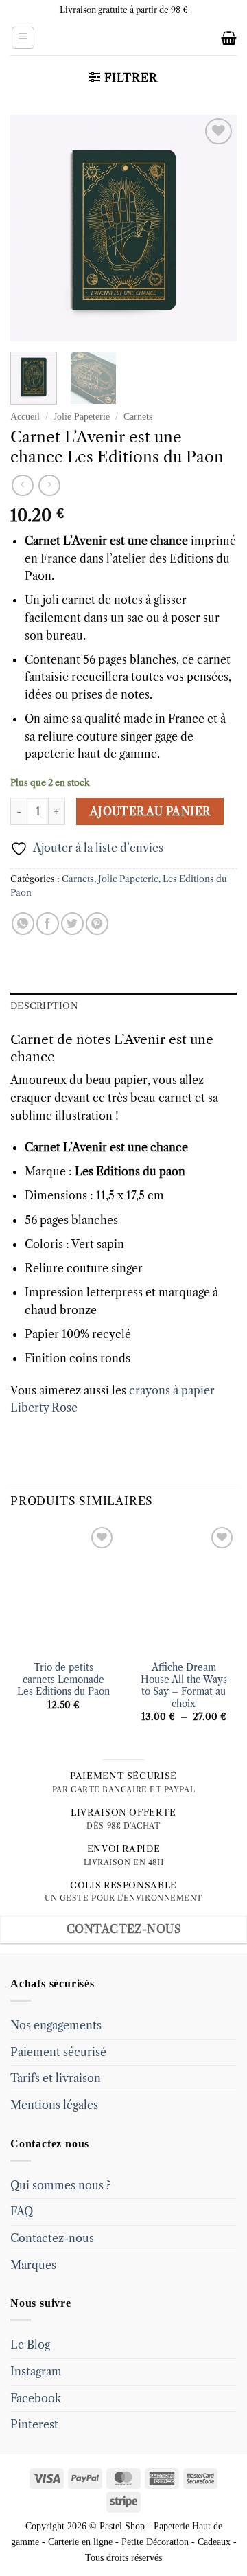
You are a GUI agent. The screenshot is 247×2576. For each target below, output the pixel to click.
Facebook (36, 2398)
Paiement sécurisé (58, 2052)
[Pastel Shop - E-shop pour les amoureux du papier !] (123, 38)
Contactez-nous (52, 2238)
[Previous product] (49, 485)
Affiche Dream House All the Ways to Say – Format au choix (184, 1686)
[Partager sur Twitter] (72, 924)
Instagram (36, 2371)
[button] (23, 38)
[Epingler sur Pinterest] (97, 924)
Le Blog (30, 2345)
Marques (33, 2265)
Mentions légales (54, 2105)
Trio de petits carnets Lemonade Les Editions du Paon (63, 1680)
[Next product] (22, 485)
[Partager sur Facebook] (48, 924)
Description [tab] (44, 1006)
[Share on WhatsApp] (23, 924)
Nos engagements (56, 2025)
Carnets (138, 417)
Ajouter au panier (150, 812)
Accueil (25, 417)
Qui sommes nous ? (61, 2185)
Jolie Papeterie (82, 417)
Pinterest (34, 2424)
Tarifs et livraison (56, 2078)
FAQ (22, 2211)
